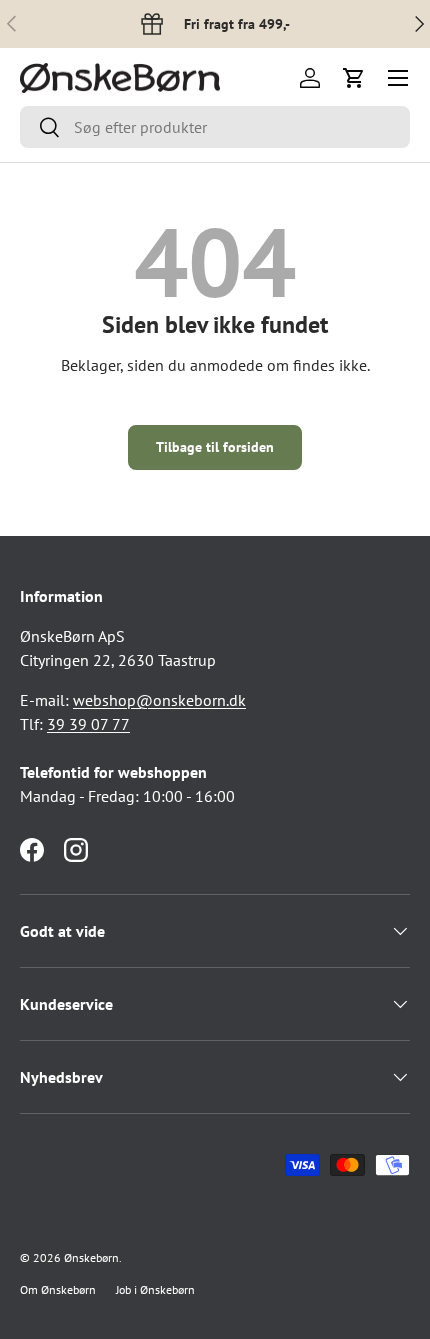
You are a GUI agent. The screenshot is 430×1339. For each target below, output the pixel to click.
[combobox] (215, 127)
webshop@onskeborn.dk (159, 700)
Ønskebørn (91, 1257)
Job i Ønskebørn (155, 1289)
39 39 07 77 (88, 724)
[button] (354, 78)
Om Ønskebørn (58, 1289)
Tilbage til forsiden (215, 447)
